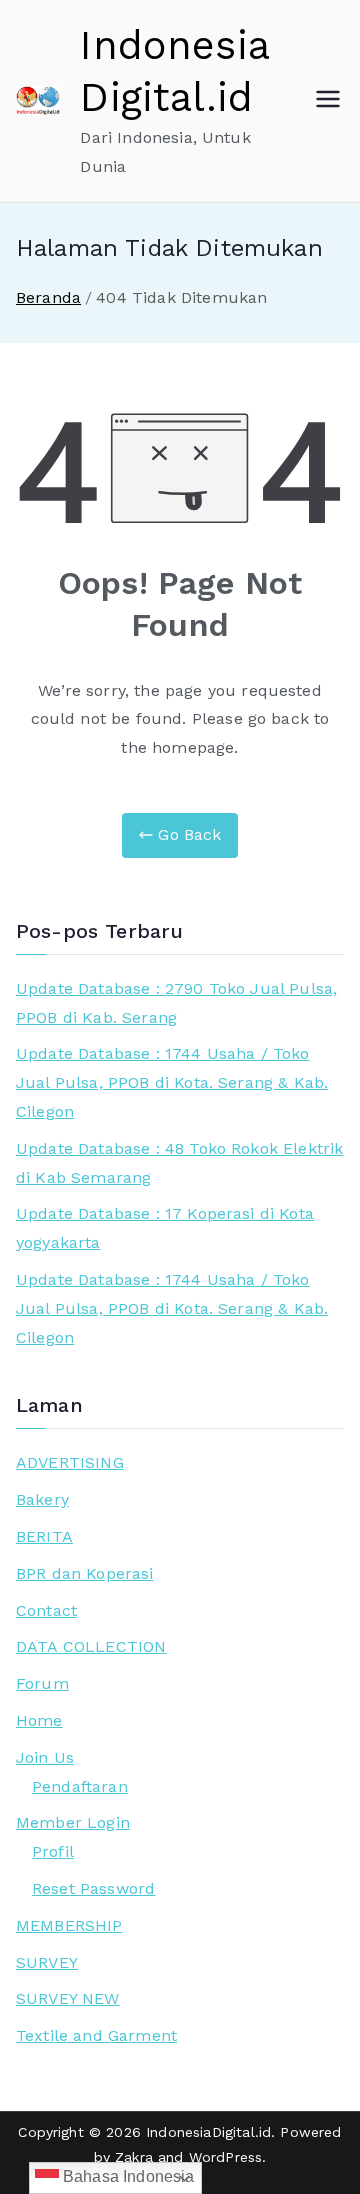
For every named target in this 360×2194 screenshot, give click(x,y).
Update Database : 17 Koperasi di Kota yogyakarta (165, 1228)
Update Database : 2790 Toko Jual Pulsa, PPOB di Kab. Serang (176, 1003)
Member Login (73, 1822)
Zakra (134, 2157)
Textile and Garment (96, 2035)
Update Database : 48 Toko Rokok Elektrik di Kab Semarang (179, 1163)
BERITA (44, 1536)
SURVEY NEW (68, 1998)
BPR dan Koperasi (85, 1573)
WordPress (225, 2157)
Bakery (42, 1499)
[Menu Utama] (328, 101)
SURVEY (47, 1962)
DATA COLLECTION (91, 1646)
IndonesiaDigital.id (208, 2132)
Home (39, 1720)
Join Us (45, 1757)
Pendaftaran (80, 1786)
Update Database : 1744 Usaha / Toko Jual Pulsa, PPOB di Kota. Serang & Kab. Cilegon (172, 1082)
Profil (53, 1851)
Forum (42, 1683)
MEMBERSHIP (69, 1925)
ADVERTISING (70, 1462)
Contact (46, 1610)
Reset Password (93, 1888)
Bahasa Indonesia (127, 2176)
